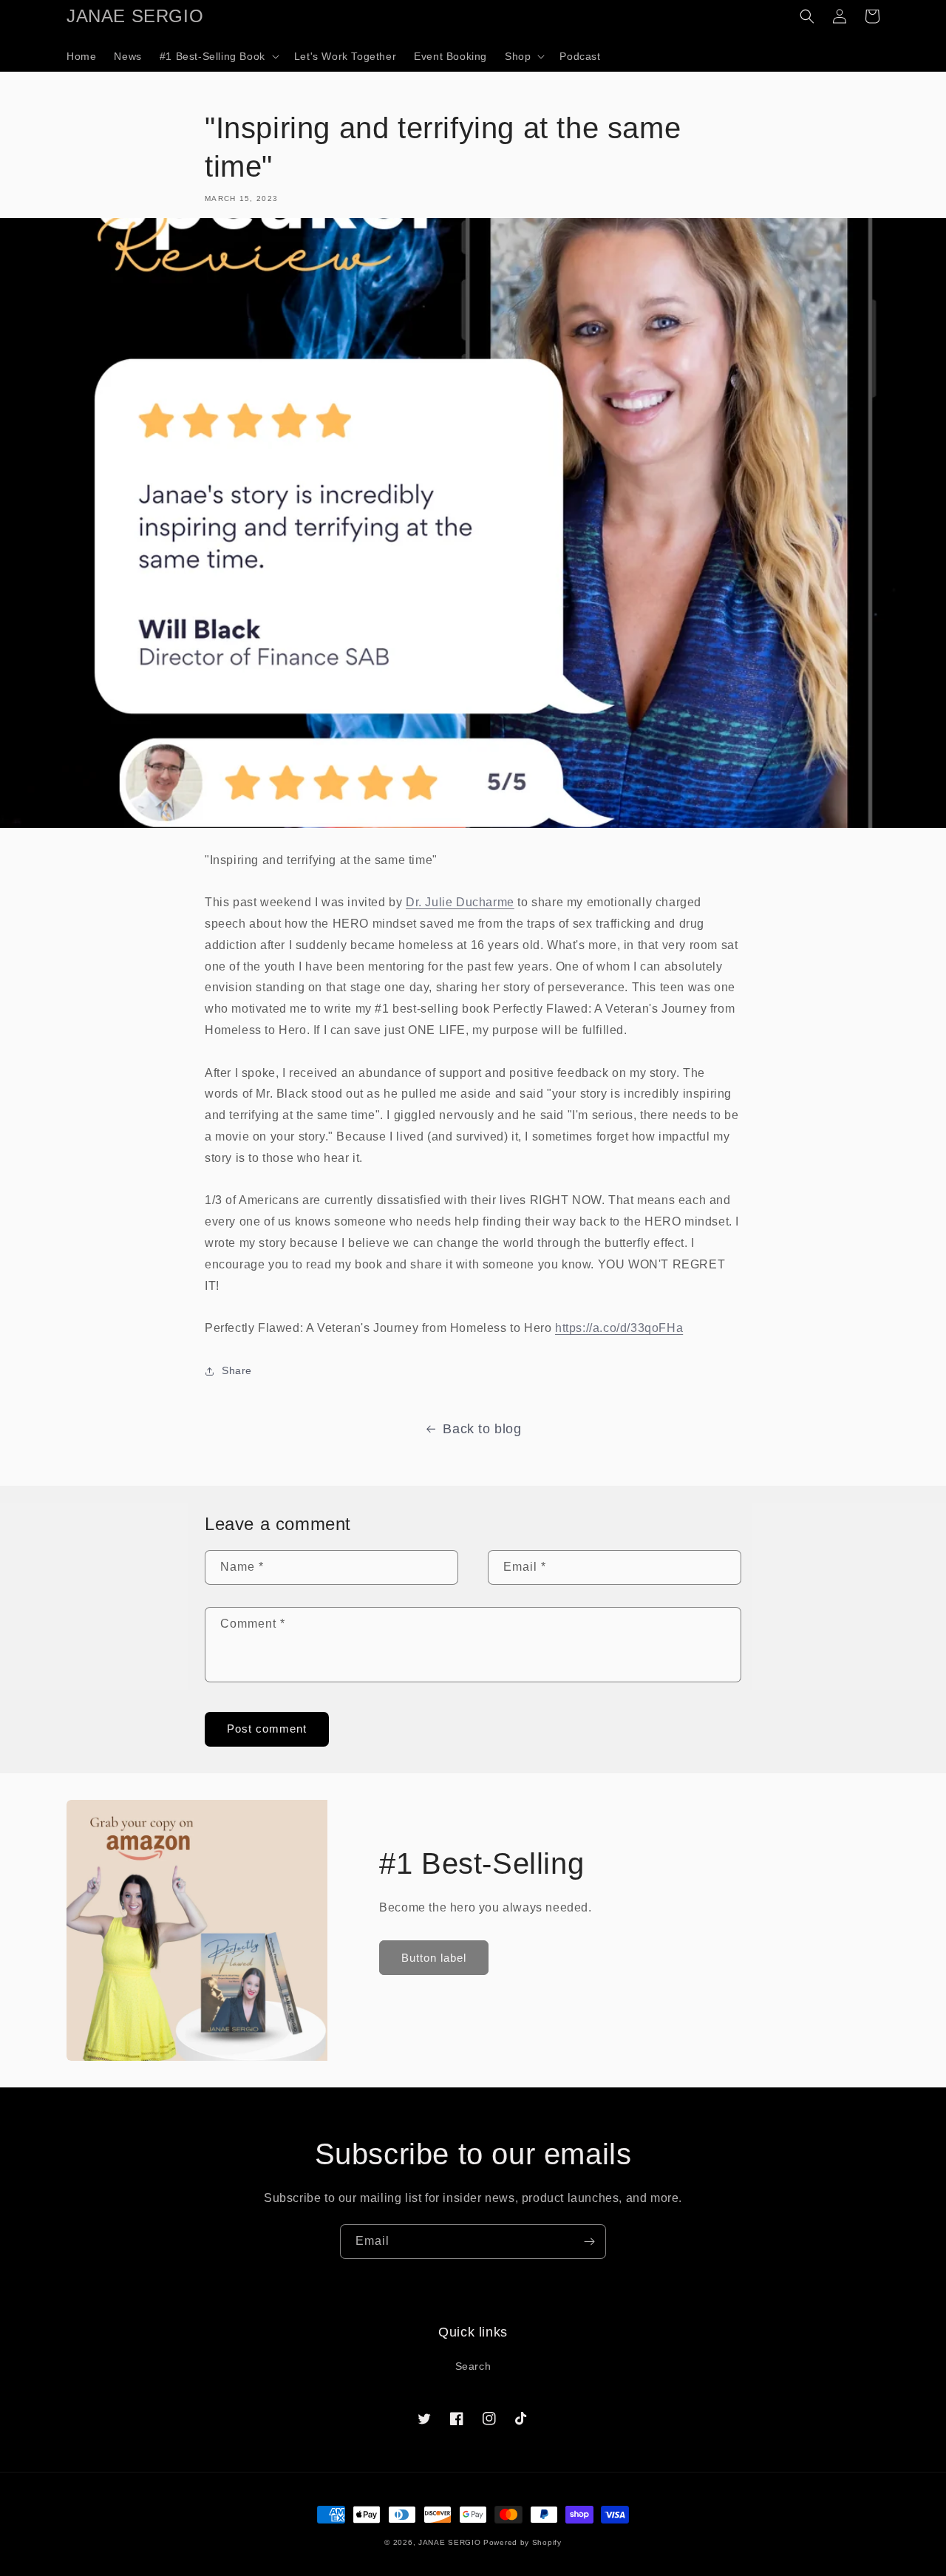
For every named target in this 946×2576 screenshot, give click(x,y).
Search (473, 2366)
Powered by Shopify (523, 2542)
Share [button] (237, 1370)
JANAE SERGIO (449, 2542)
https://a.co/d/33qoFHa (619, 1328)
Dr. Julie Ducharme (460, 902)
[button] (218, 56)
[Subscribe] (589, 2242)
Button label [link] (434, 1958)
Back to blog (482, 1429)
